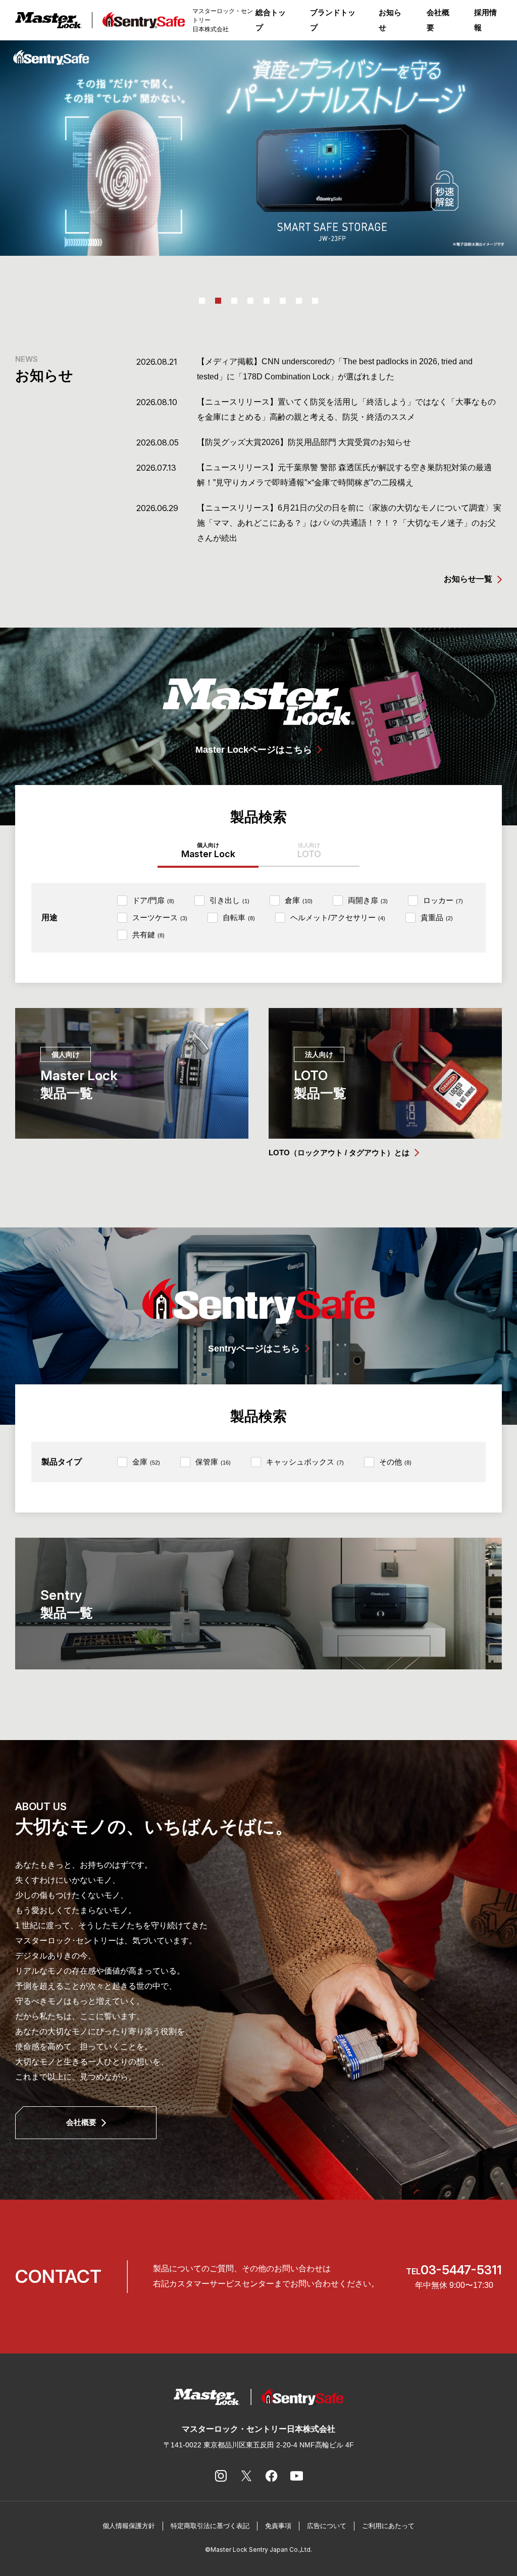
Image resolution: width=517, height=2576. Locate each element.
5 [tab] (267, 301)
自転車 (239, 917)
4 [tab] (250, 301)
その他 (395, 1462)
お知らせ (390, 20)
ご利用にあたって (388, 2526)
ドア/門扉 (153, 900)
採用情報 (485, 20)
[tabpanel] (258, 148)
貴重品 (437, 917)
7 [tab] (299, 301)
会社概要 (438, 20)
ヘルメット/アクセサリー (338, 917)
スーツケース (160, 917)
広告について (327, 2526)
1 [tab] (202, 301)
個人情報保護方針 (129, 2526)
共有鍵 (148, 935)
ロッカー (443, 900)
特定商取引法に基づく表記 (210, 2526)
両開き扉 (368, 900)
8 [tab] (315, 301)
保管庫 (213, 1462)
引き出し (229, 900)
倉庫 (299, 900)
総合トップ (271, 20)
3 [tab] (234, 301)
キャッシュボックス (305, 1462)
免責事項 (278, 2526)
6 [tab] (283, 301)
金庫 (146, 1462)
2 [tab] (218, 301)
